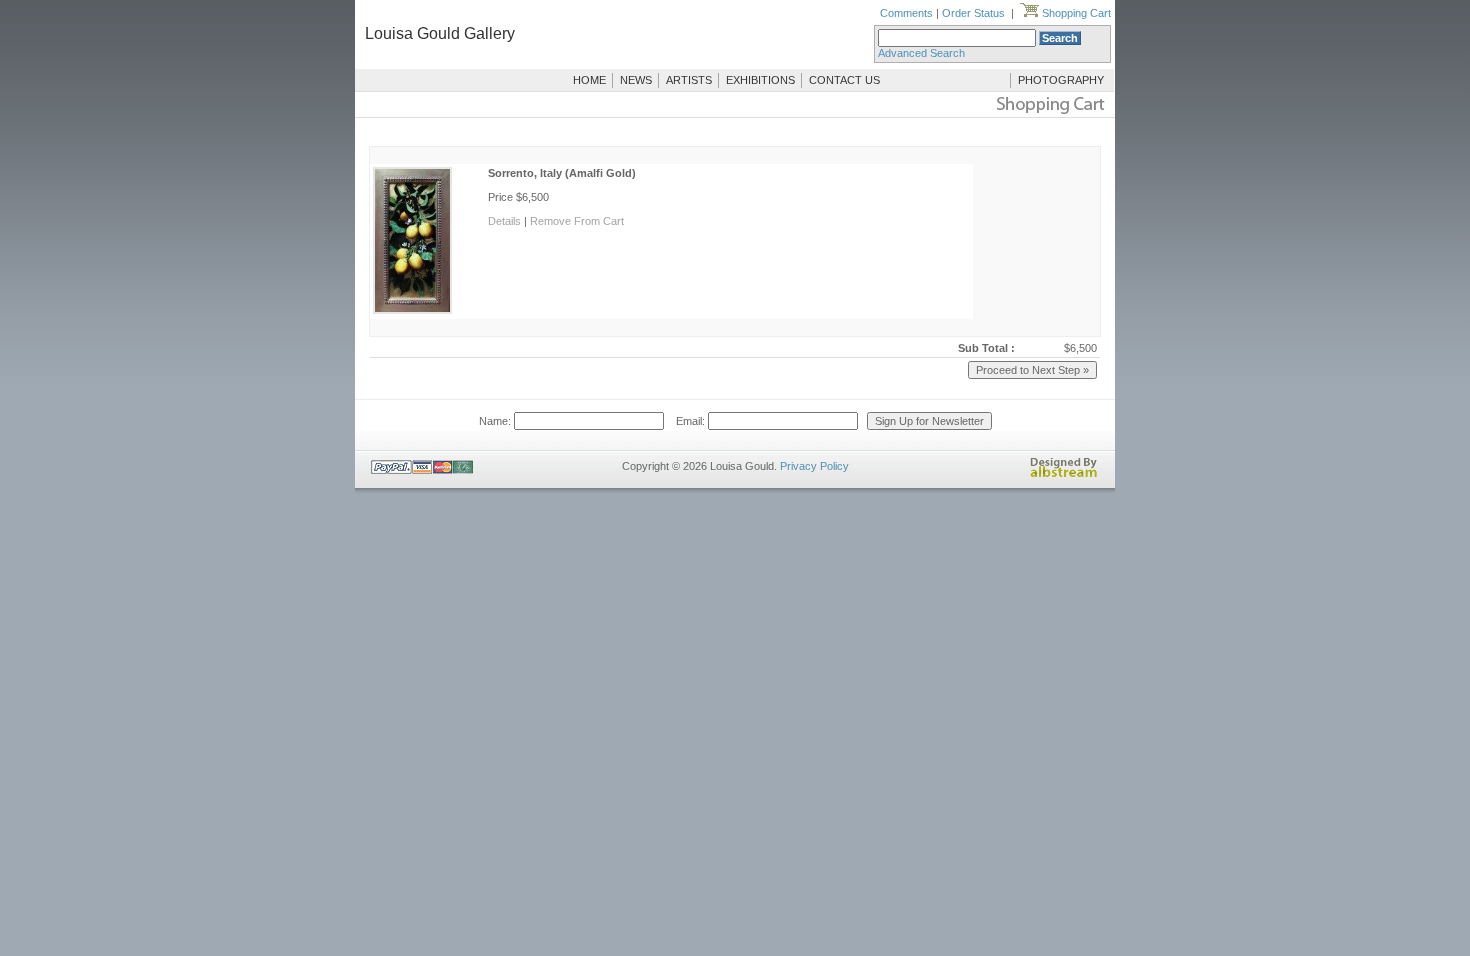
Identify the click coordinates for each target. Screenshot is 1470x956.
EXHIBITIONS (760, 80)
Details (504, 221)
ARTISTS (689, 80)
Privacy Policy (814, 466)
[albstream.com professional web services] (1064, 474)
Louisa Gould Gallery (440, 33)
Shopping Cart (1075, 13)
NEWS (636, 80)
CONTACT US (844, 80)
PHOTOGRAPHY (1061, 80)
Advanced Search (921, 53)
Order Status (973, 13)
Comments (906, 13)
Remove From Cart (577, 221)
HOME (589, 80)
